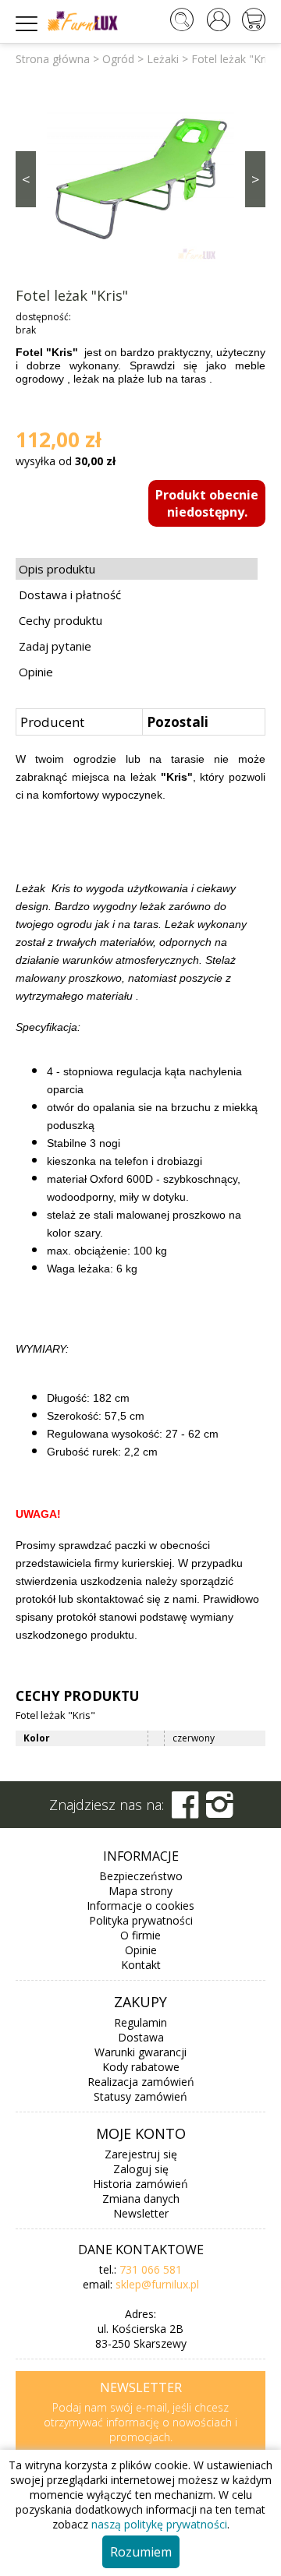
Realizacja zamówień (141, 2082)
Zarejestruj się (141, 2154)
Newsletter (141, 2213)
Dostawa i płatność (70, 595)
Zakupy (140, 2002)
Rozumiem (141, 2552)
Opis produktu (57, 569)
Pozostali (178, 722)
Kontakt (141, 1965)
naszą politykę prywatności (159, 2524)
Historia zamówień (140, 2184)
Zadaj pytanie (55, 646)
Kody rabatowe (141, 2067)
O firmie (140, 1935)
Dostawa (141, 2037)
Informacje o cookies (140, 1906)
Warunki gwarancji (140, 2052)
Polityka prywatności (141, 1920)
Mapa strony (140, 1891)
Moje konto (141, 2133)
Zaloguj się (141, 2169)
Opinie (36, 672)
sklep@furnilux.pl (157, 2284)
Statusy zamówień (140, 2096)
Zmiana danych (141, 2198)
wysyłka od (66, 461)
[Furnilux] (83, 26)
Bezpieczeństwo (141, 1876)
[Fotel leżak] (140, 178)
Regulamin (140, 2022)
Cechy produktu (60, 620)
